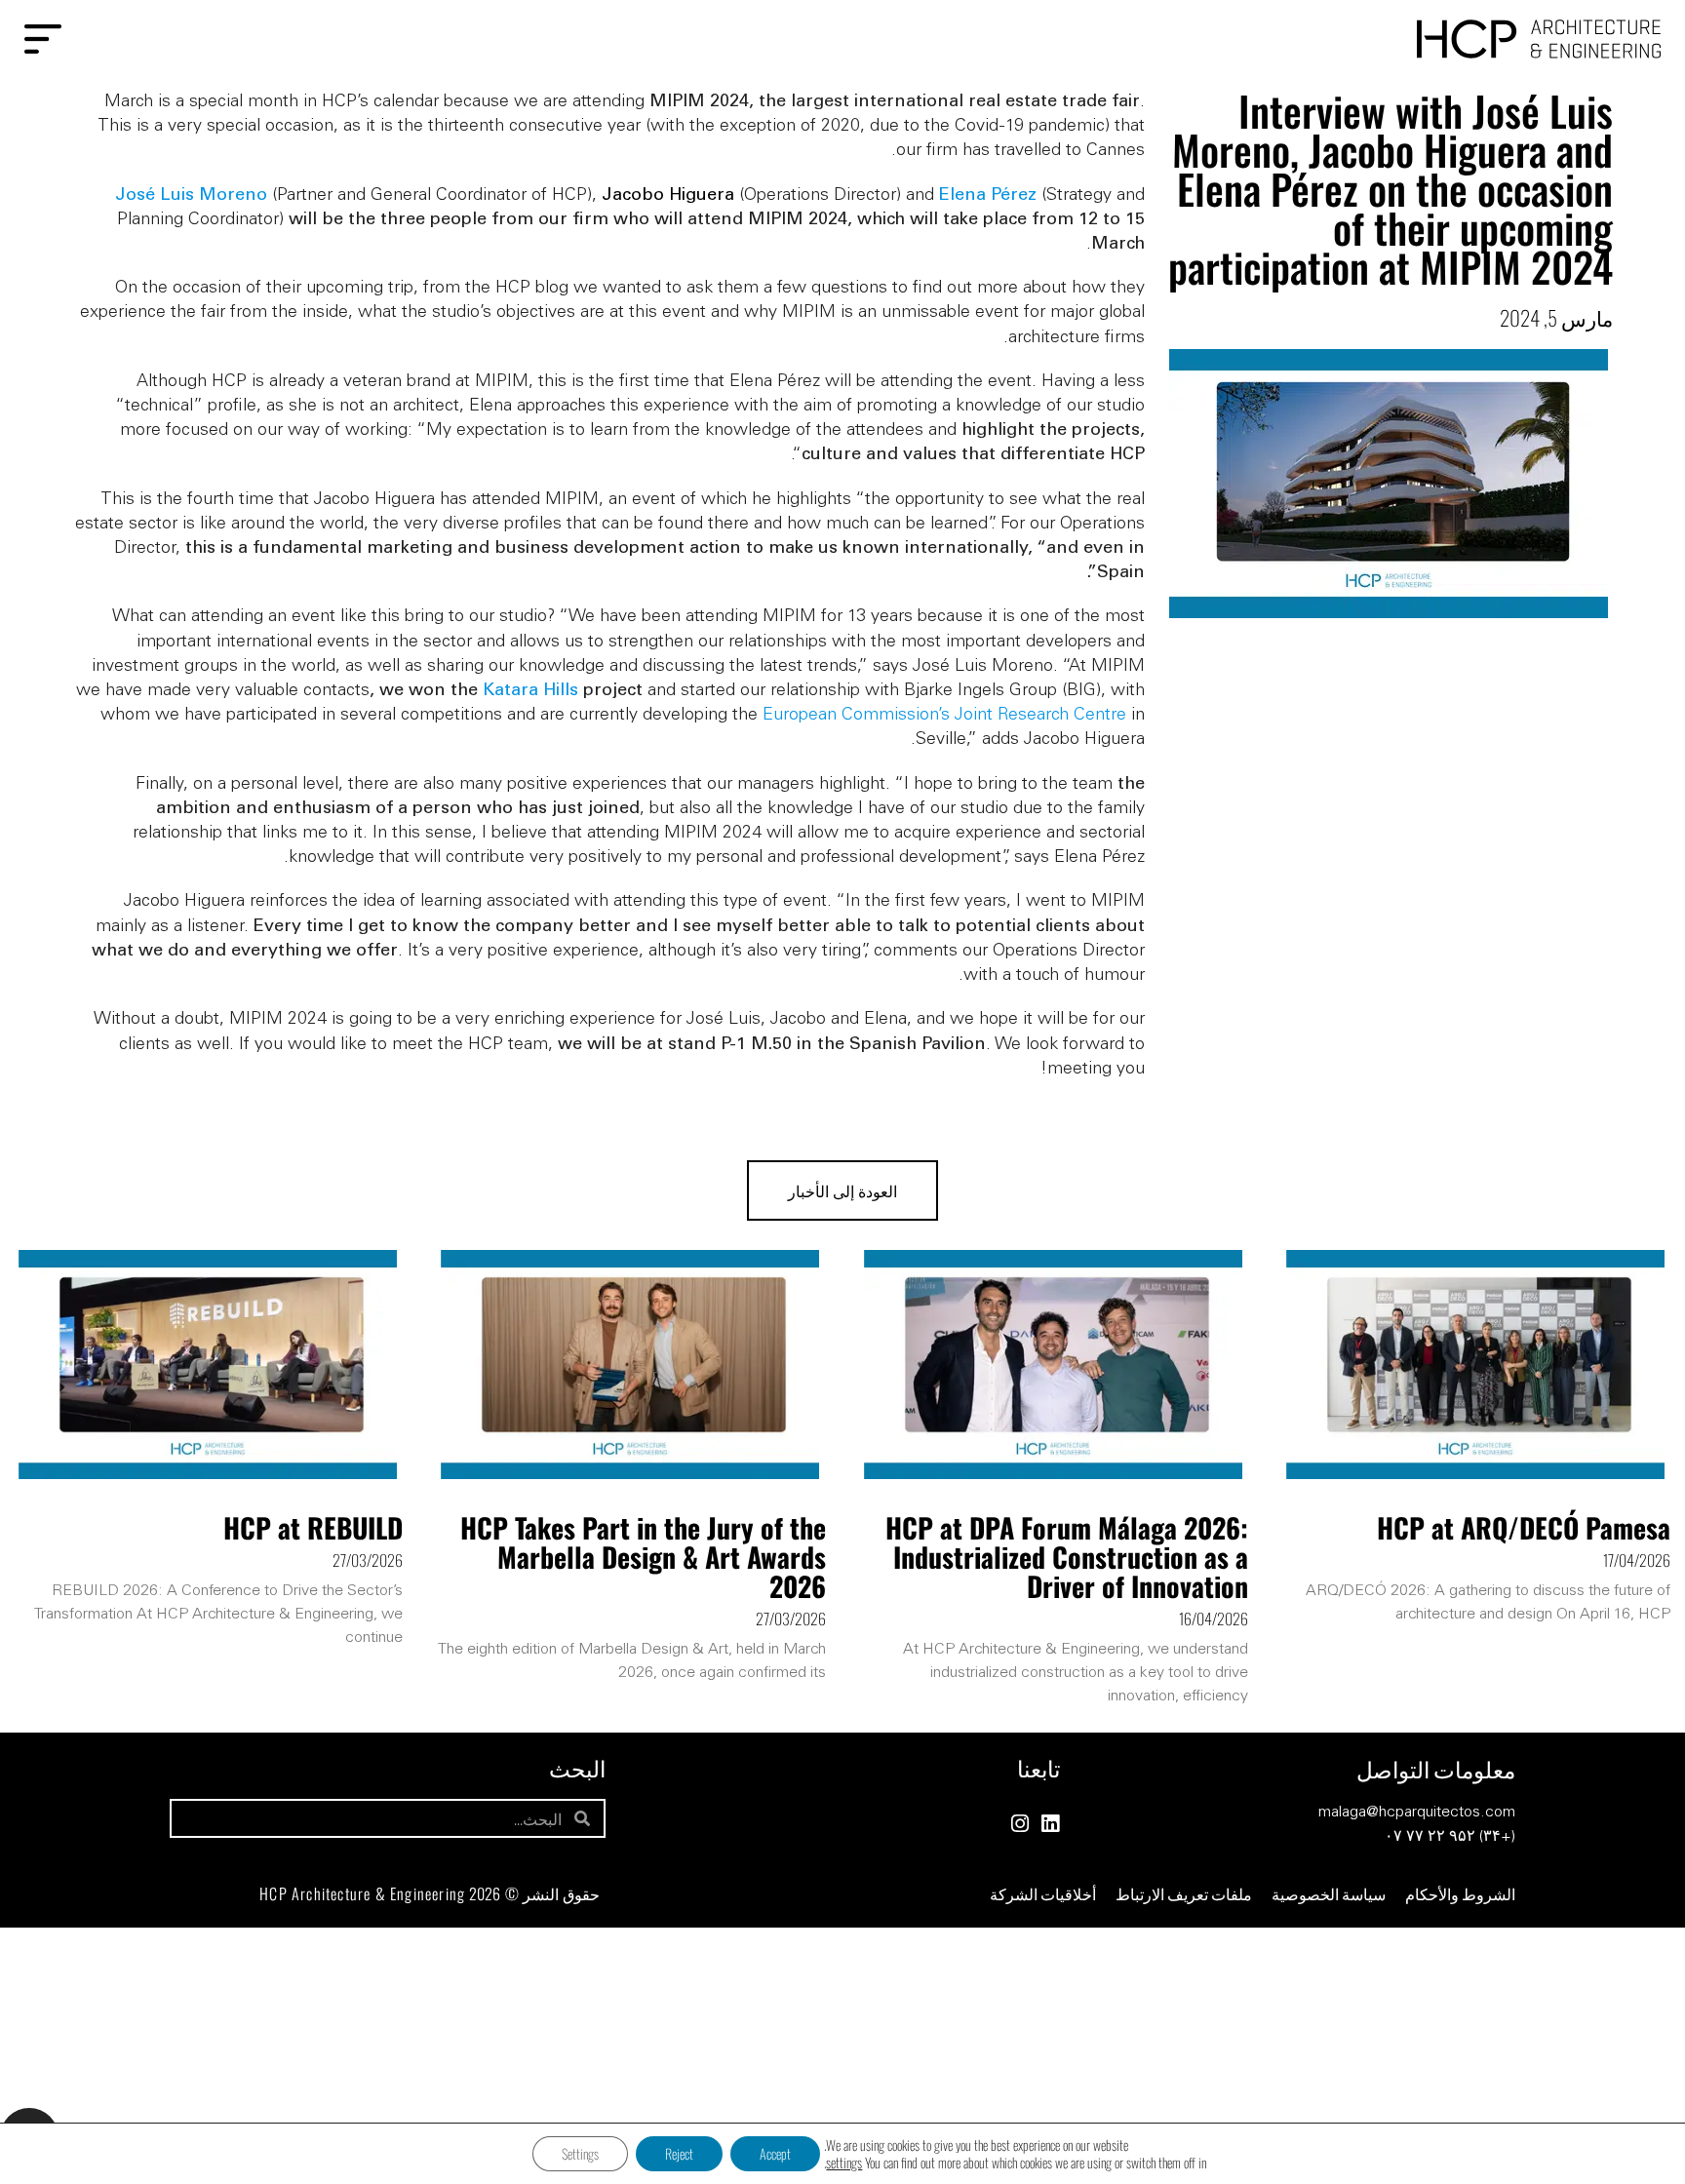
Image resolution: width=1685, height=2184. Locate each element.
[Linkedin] (1050, 1824)
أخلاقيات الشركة (1043, 1893)
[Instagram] (1019, 1824)
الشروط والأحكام (1460, 1893)
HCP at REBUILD (313, 1527)
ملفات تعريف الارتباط (1184, 1893)
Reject (679, 2153)
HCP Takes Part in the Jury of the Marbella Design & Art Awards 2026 (643, 1557)
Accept (775, 2153)
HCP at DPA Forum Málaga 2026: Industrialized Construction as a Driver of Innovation (1067, 1557)
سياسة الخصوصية (1329, 1893)
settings (844, 2163)
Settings (580, 2153)
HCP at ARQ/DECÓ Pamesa (1524, 1527)
